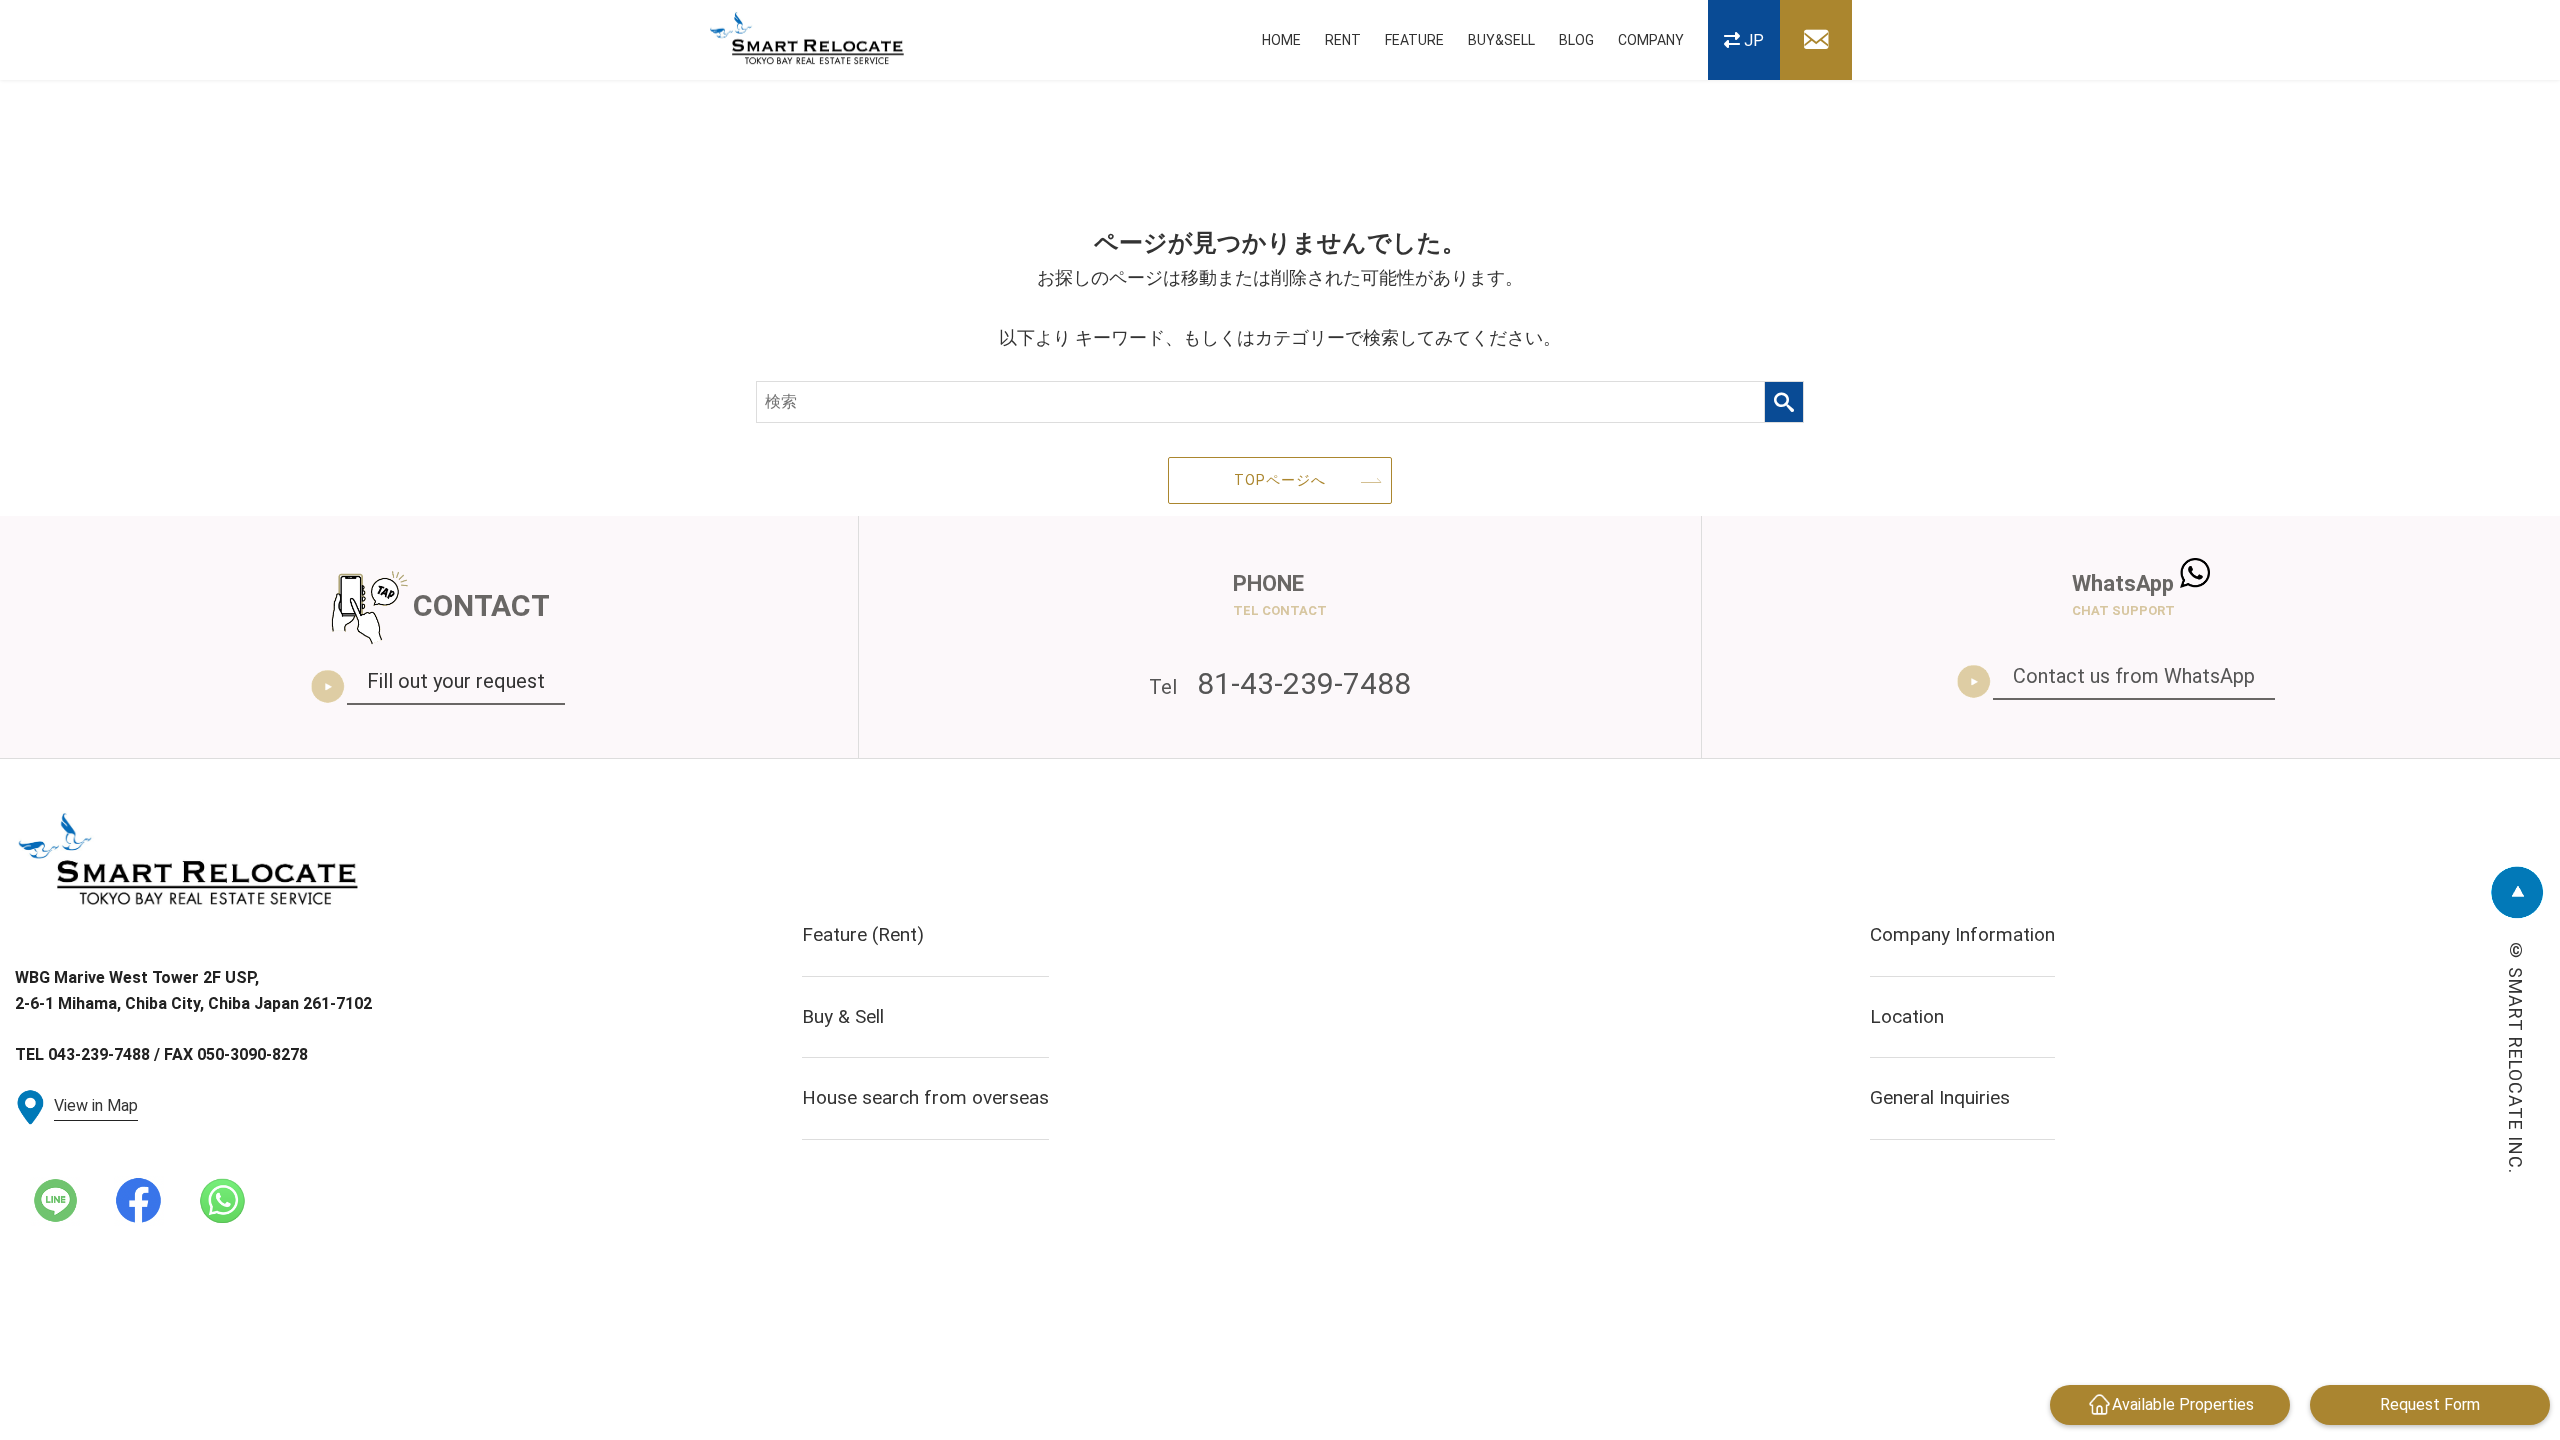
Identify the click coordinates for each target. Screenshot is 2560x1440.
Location (1907, 1016)
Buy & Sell (843, 1016)
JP (1754, 40)
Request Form (2430, 1404)
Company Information (1962, 934)
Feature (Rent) (863, 934)
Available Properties (2183, 1404)
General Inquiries (1940, 1097)
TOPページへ (1280, 480)
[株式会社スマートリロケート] (808, 40)
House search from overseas (925, 1097)
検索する (1784, 402)
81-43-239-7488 (1280, 683)
